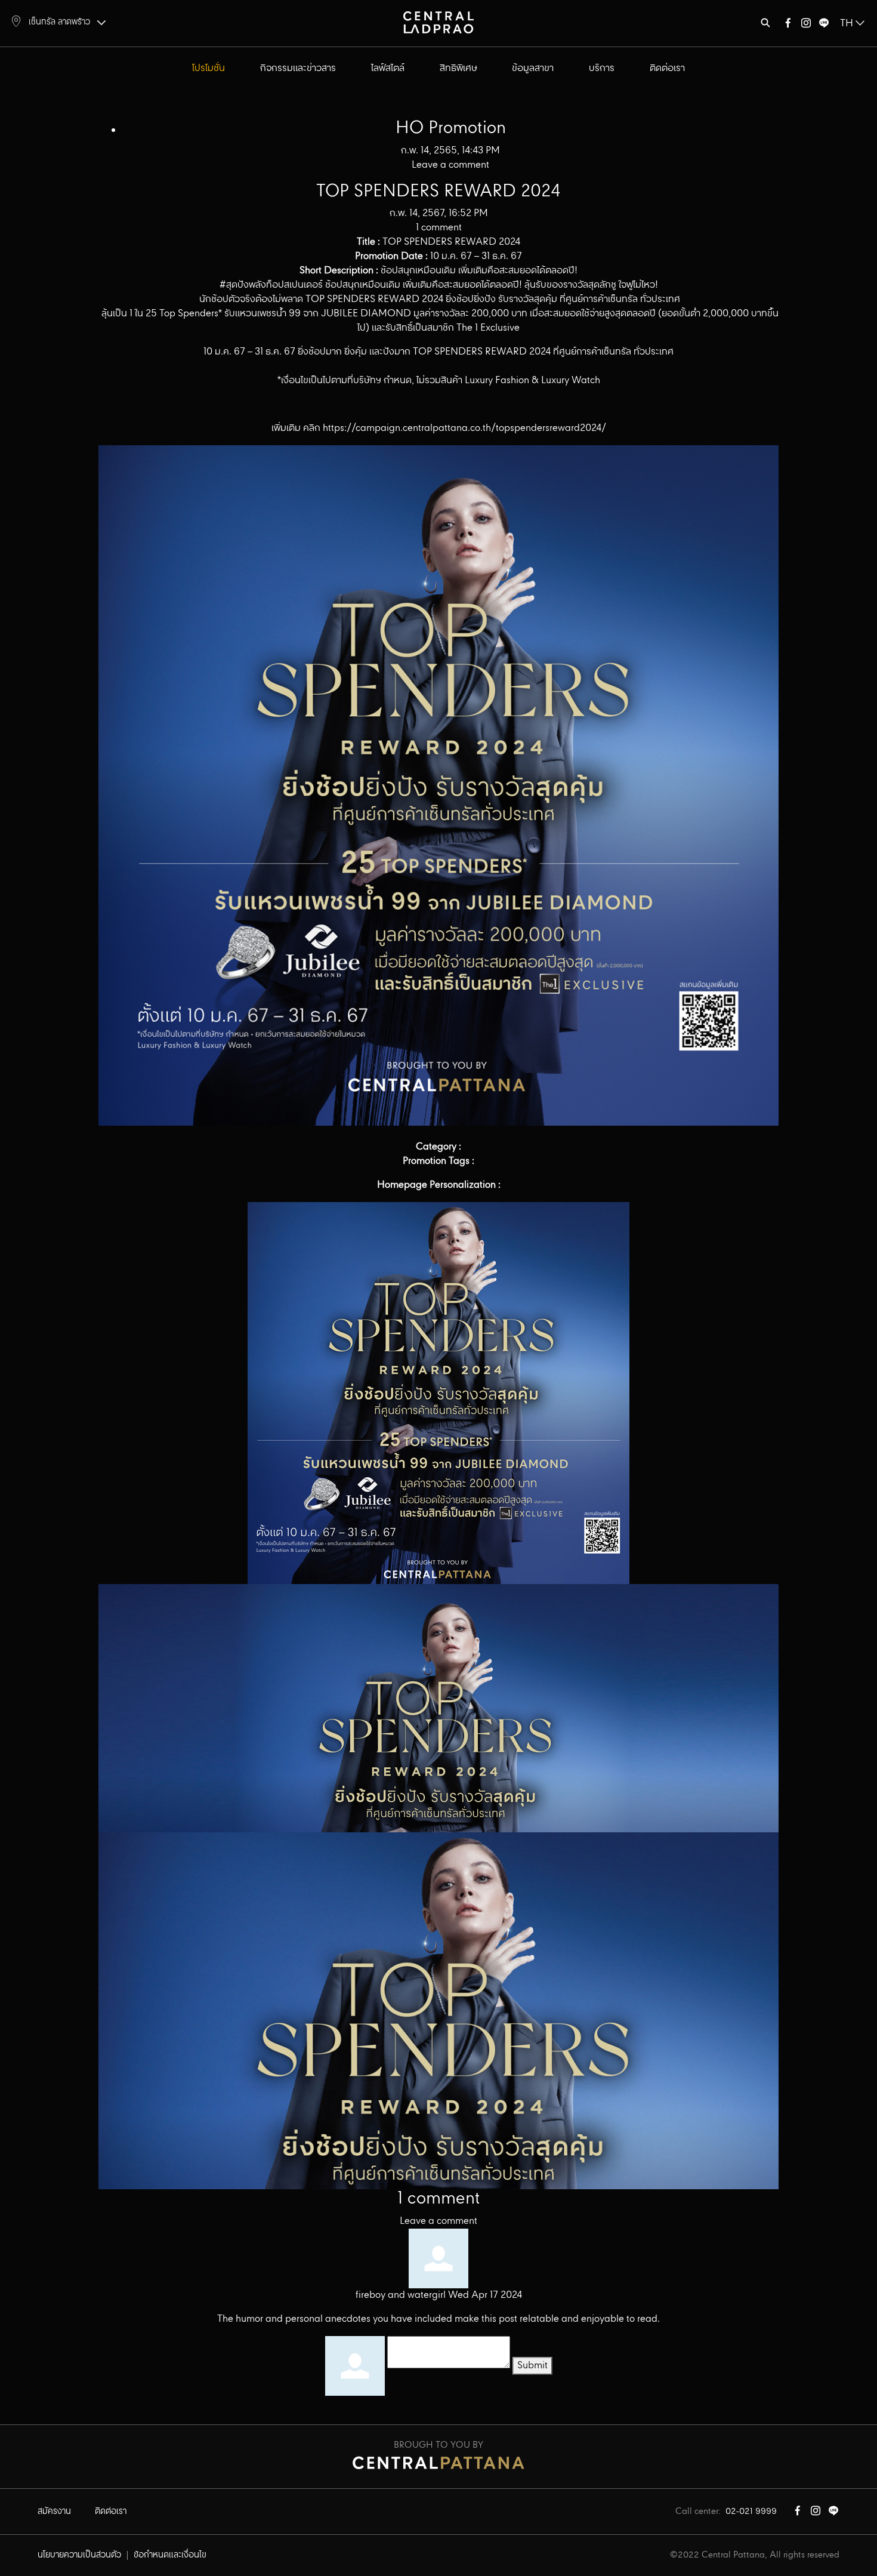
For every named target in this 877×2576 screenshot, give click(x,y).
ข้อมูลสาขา (533, 68)
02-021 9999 (751, 2512)
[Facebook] (788, 25)
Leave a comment (438, 2221)
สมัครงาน (54, 2512)
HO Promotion (451, 128)
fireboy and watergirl (401, 2295)
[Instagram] (806, 25)
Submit (532, 2366)
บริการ (602, 68)
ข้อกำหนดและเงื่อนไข (170, 2555)
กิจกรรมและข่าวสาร (298, 68)
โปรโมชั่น (209, 68)
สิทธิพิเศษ (458, 68)
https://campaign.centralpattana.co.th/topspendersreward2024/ (464, 428)
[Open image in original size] (438, 22)
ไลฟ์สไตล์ (388, 68)
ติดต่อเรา (667, 68)
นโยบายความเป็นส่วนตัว (79, 2555)
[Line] (824, 25)
